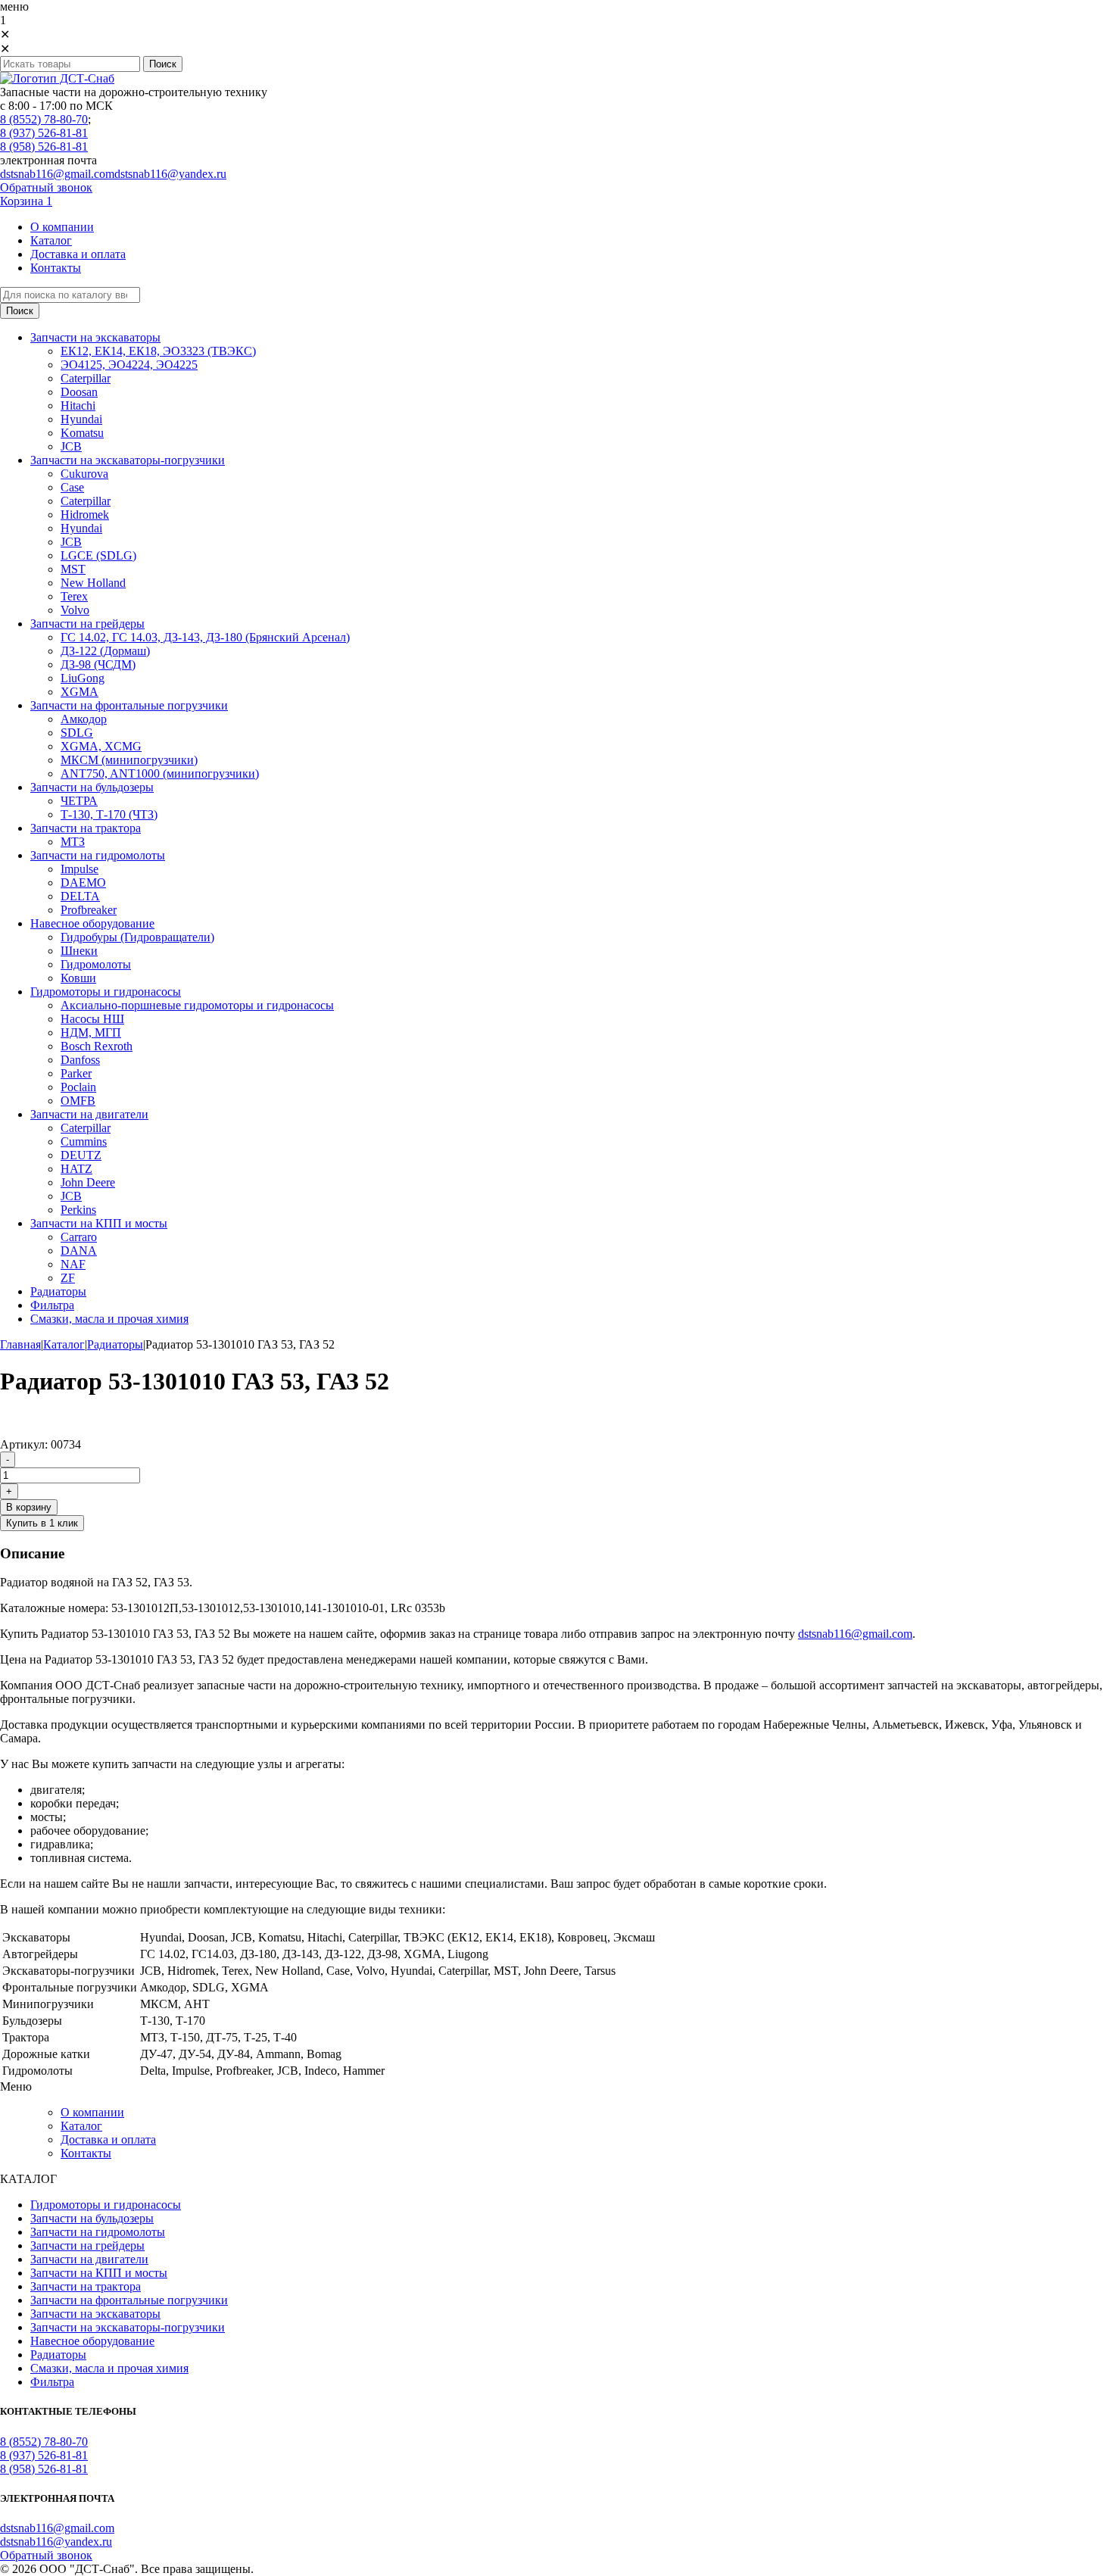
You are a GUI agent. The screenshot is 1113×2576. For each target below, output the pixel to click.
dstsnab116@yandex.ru (170, 174)
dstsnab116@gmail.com (57, 174)
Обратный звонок (46, 187)
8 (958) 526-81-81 (44, 147)
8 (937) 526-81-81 (44, 133)
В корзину (29, 1507)
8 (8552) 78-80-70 (44, 119)
